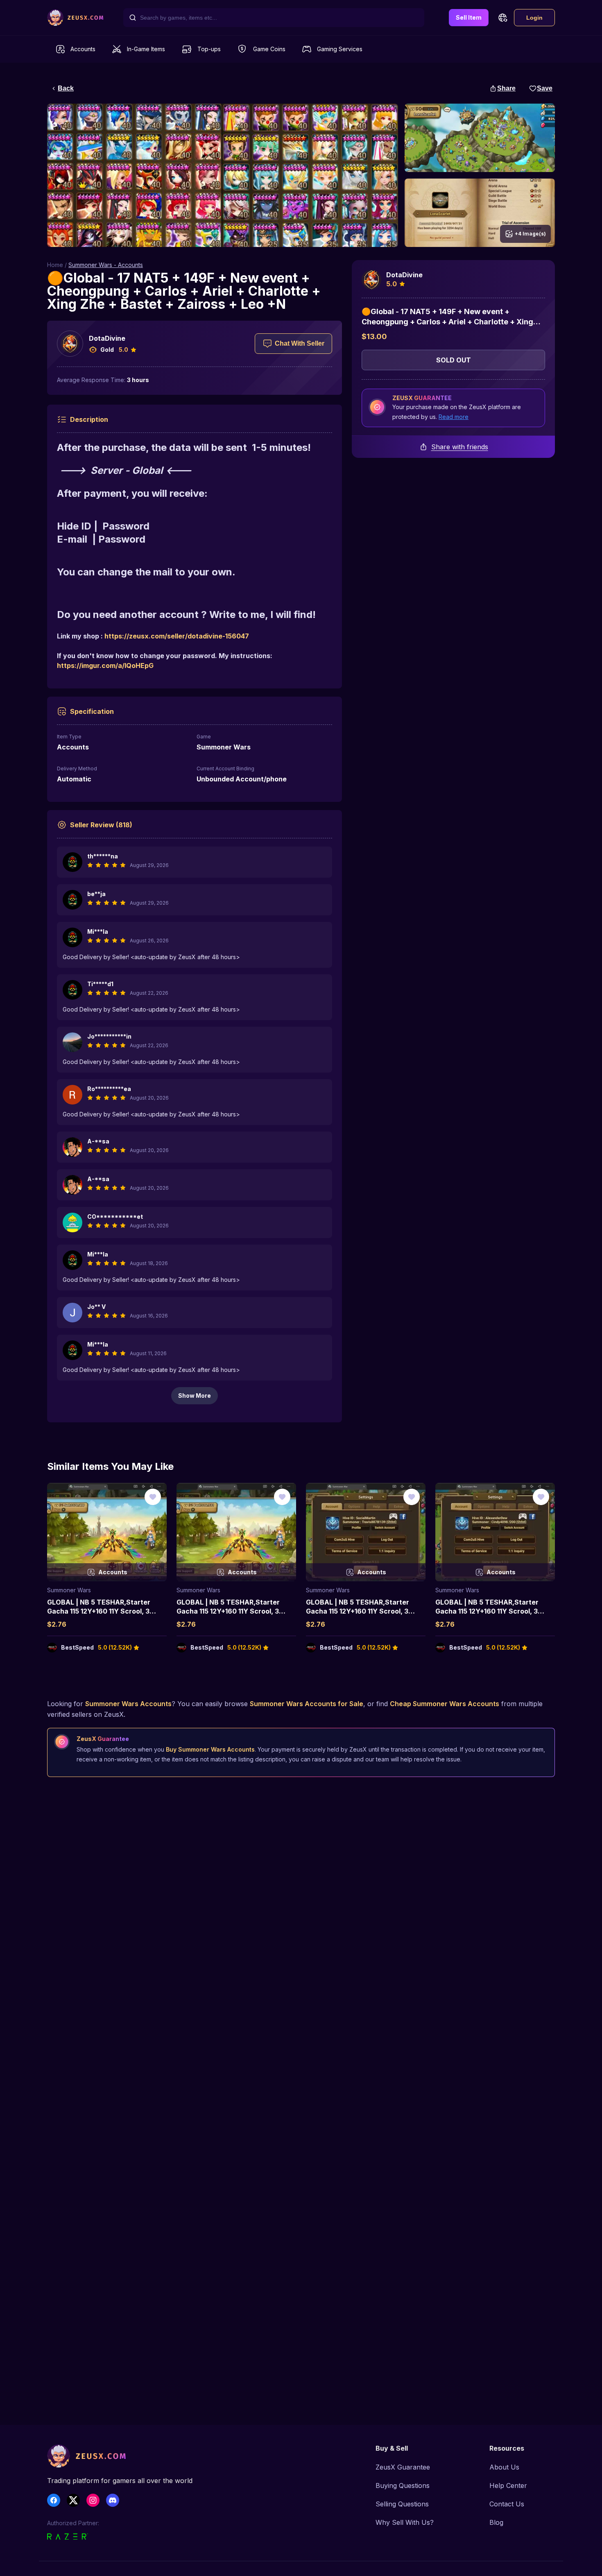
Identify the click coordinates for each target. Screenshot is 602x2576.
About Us (504, 2467)
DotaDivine (107, 338)
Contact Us (507, 2504)
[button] (502, 18)
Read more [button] (454, 417)
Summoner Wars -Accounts (106, 265)
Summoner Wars (69, 1590)
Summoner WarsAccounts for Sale (307, 1704)
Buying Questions (403, 2485)
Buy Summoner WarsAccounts (210, 1749)
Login (534, 18)
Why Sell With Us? (405, 2522)
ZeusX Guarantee (403, 2467)
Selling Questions (402, 2504)
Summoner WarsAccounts (128, 1704)
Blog (496, 2522)
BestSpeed (77, 1647)
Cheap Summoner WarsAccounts (445, 1704)
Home (55, 265)
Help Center (508, 2485)
